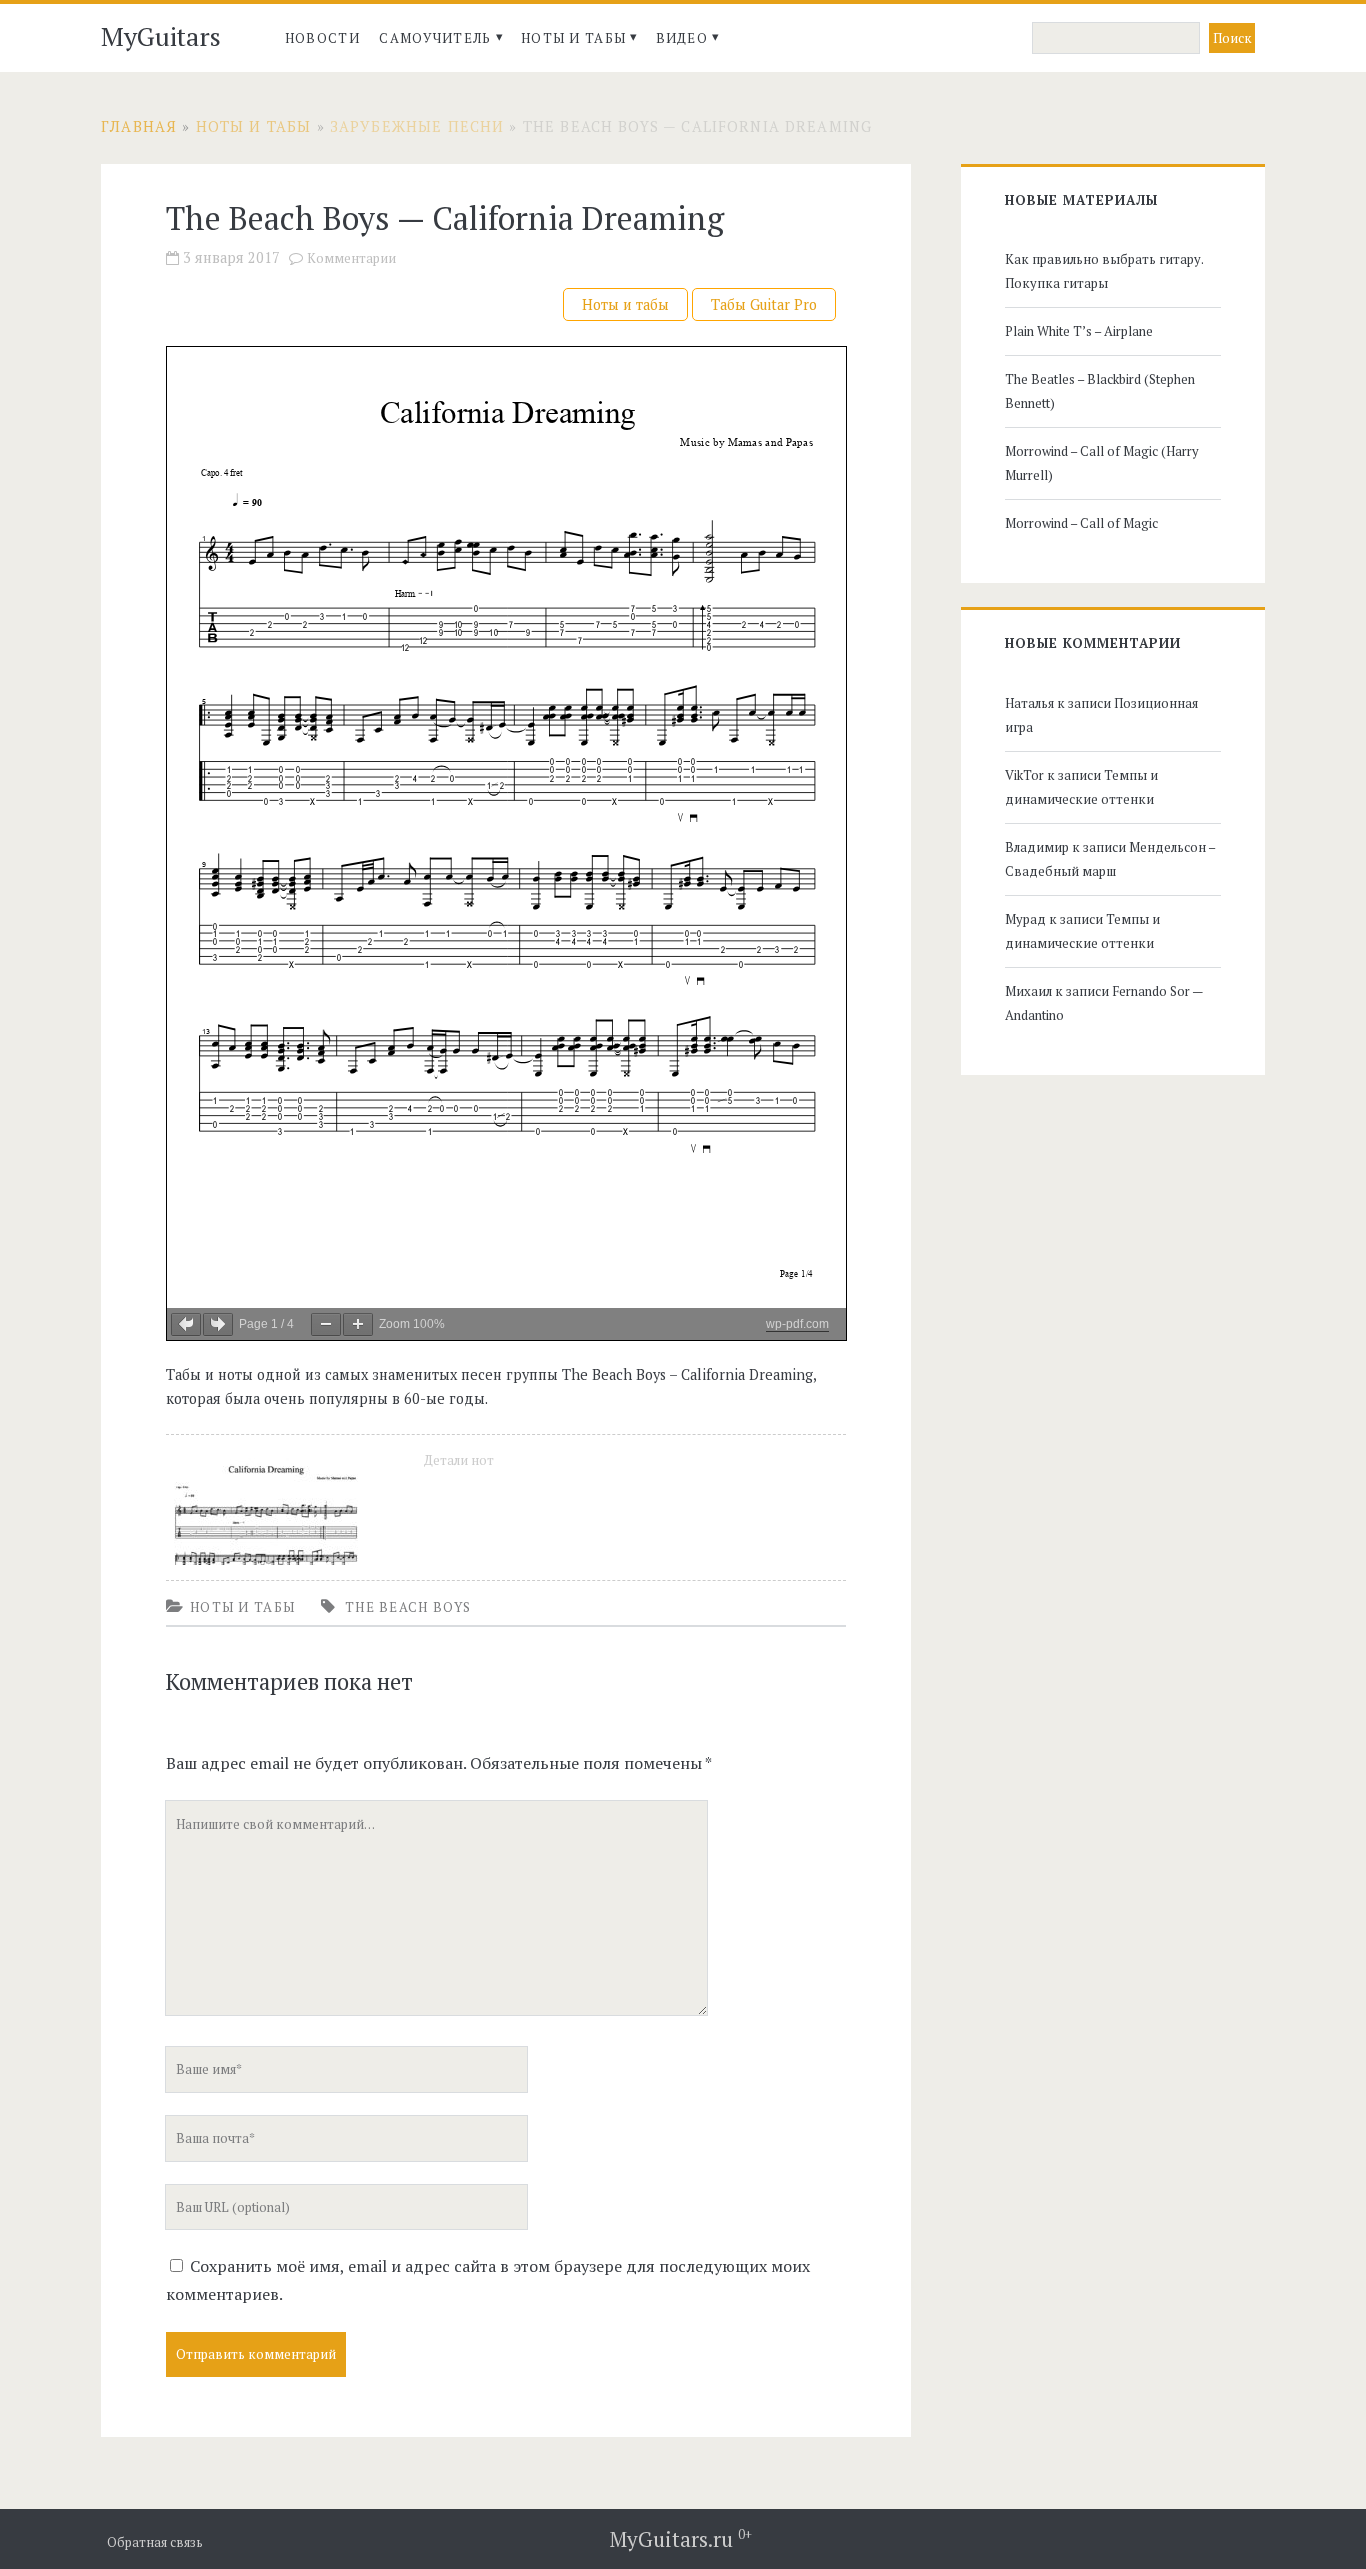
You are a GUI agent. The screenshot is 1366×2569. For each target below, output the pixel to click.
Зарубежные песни (417, 126)
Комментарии (351, 258)
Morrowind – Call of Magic (1081, 523)
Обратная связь (155, 2542)
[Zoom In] (358, 1324)
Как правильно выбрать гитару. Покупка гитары (1104, 271)
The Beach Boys (408, 1607)
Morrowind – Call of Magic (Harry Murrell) (1102, 463)
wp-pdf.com (797, 1324)
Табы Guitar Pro (764, 304)
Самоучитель (435, 38)
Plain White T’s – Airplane (1079, 331)
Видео (682, 38)
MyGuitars (161, 36)
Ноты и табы (573, 38)
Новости (322, 38)
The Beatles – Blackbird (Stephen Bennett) (1100, 391)
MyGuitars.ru (681, 2539)
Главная (139, 126)
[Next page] (218, 1324)
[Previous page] (186, 1324)
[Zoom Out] (326, 1324)
